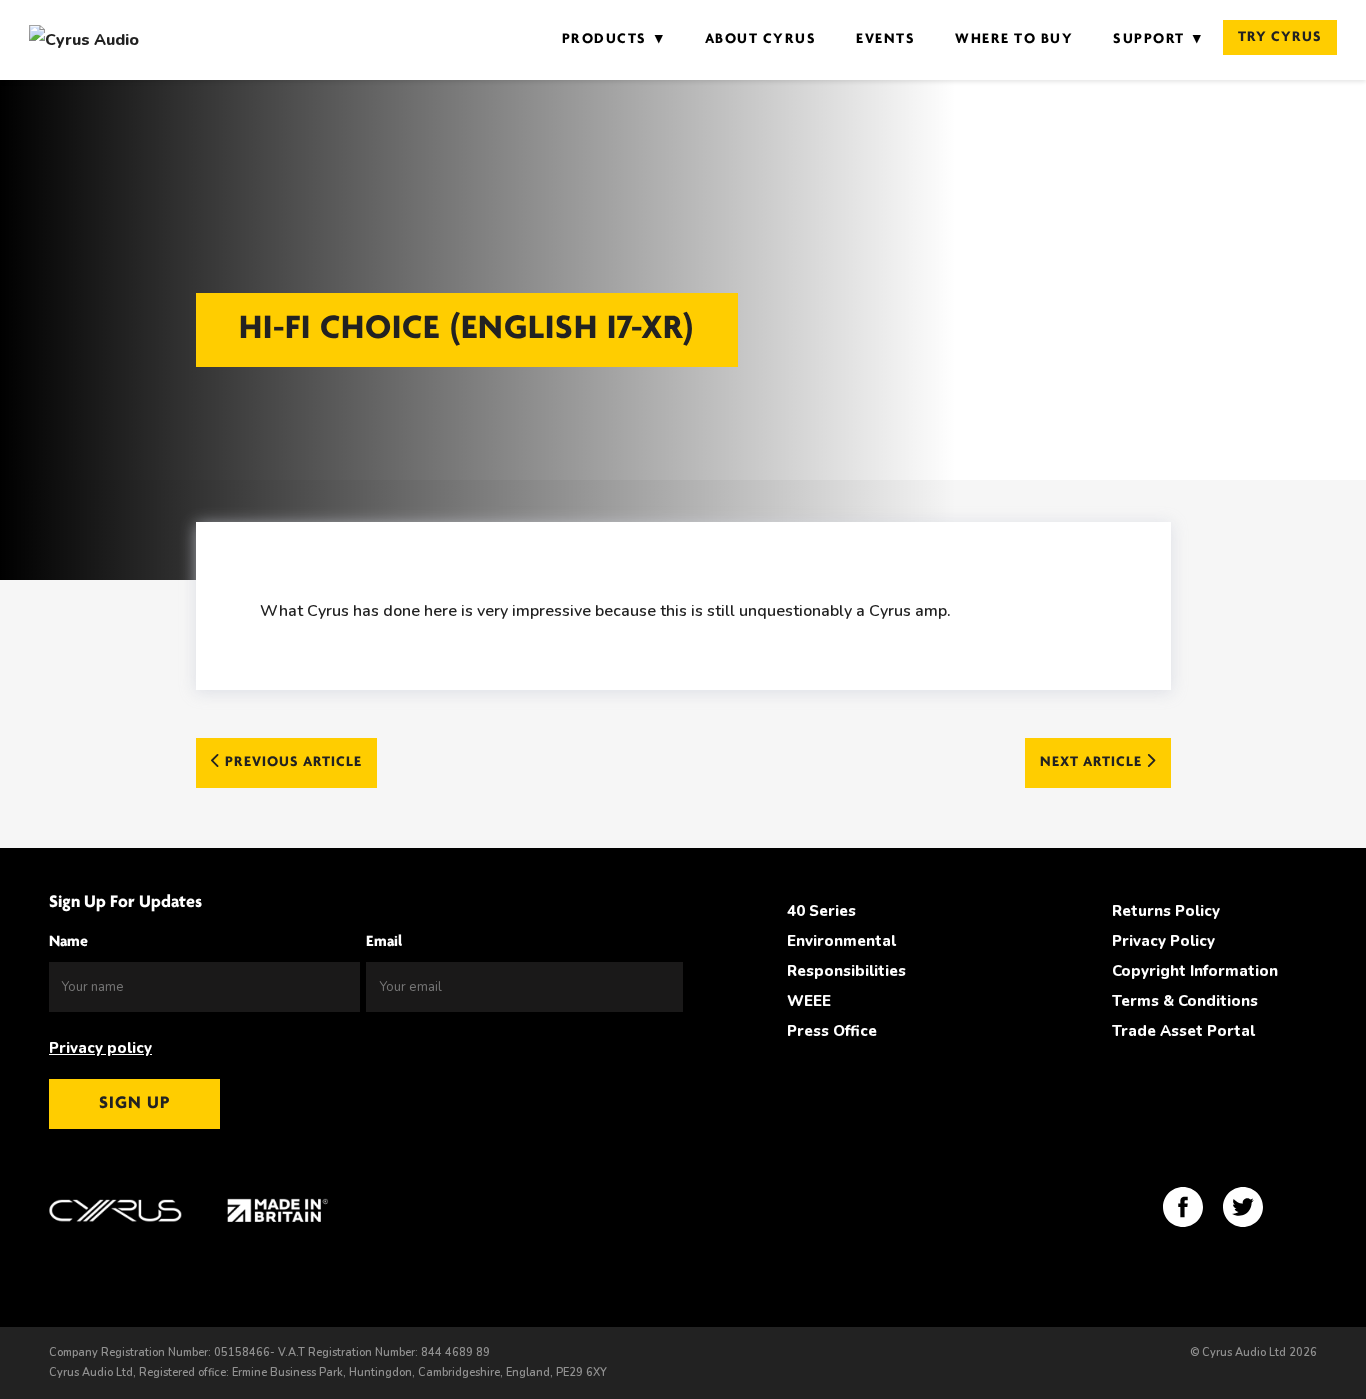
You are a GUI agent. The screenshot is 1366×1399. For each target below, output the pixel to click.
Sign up (134, 1104)
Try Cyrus (1280, 37)
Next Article (1093, 762)
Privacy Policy (1163, 941)
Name (68, 942)
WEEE (809, 1001)
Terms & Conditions (1185, 1001)
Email (384, 942)
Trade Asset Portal (1183, 1031)
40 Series (821, 911)
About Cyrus (761, 39)
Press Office (832, 1031)
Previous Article (291, 762)
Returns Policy (1166, 911)
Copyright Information (1195, 971)
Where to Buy (1014, 39)
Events (885, 39)
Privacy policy (100, 1048)
